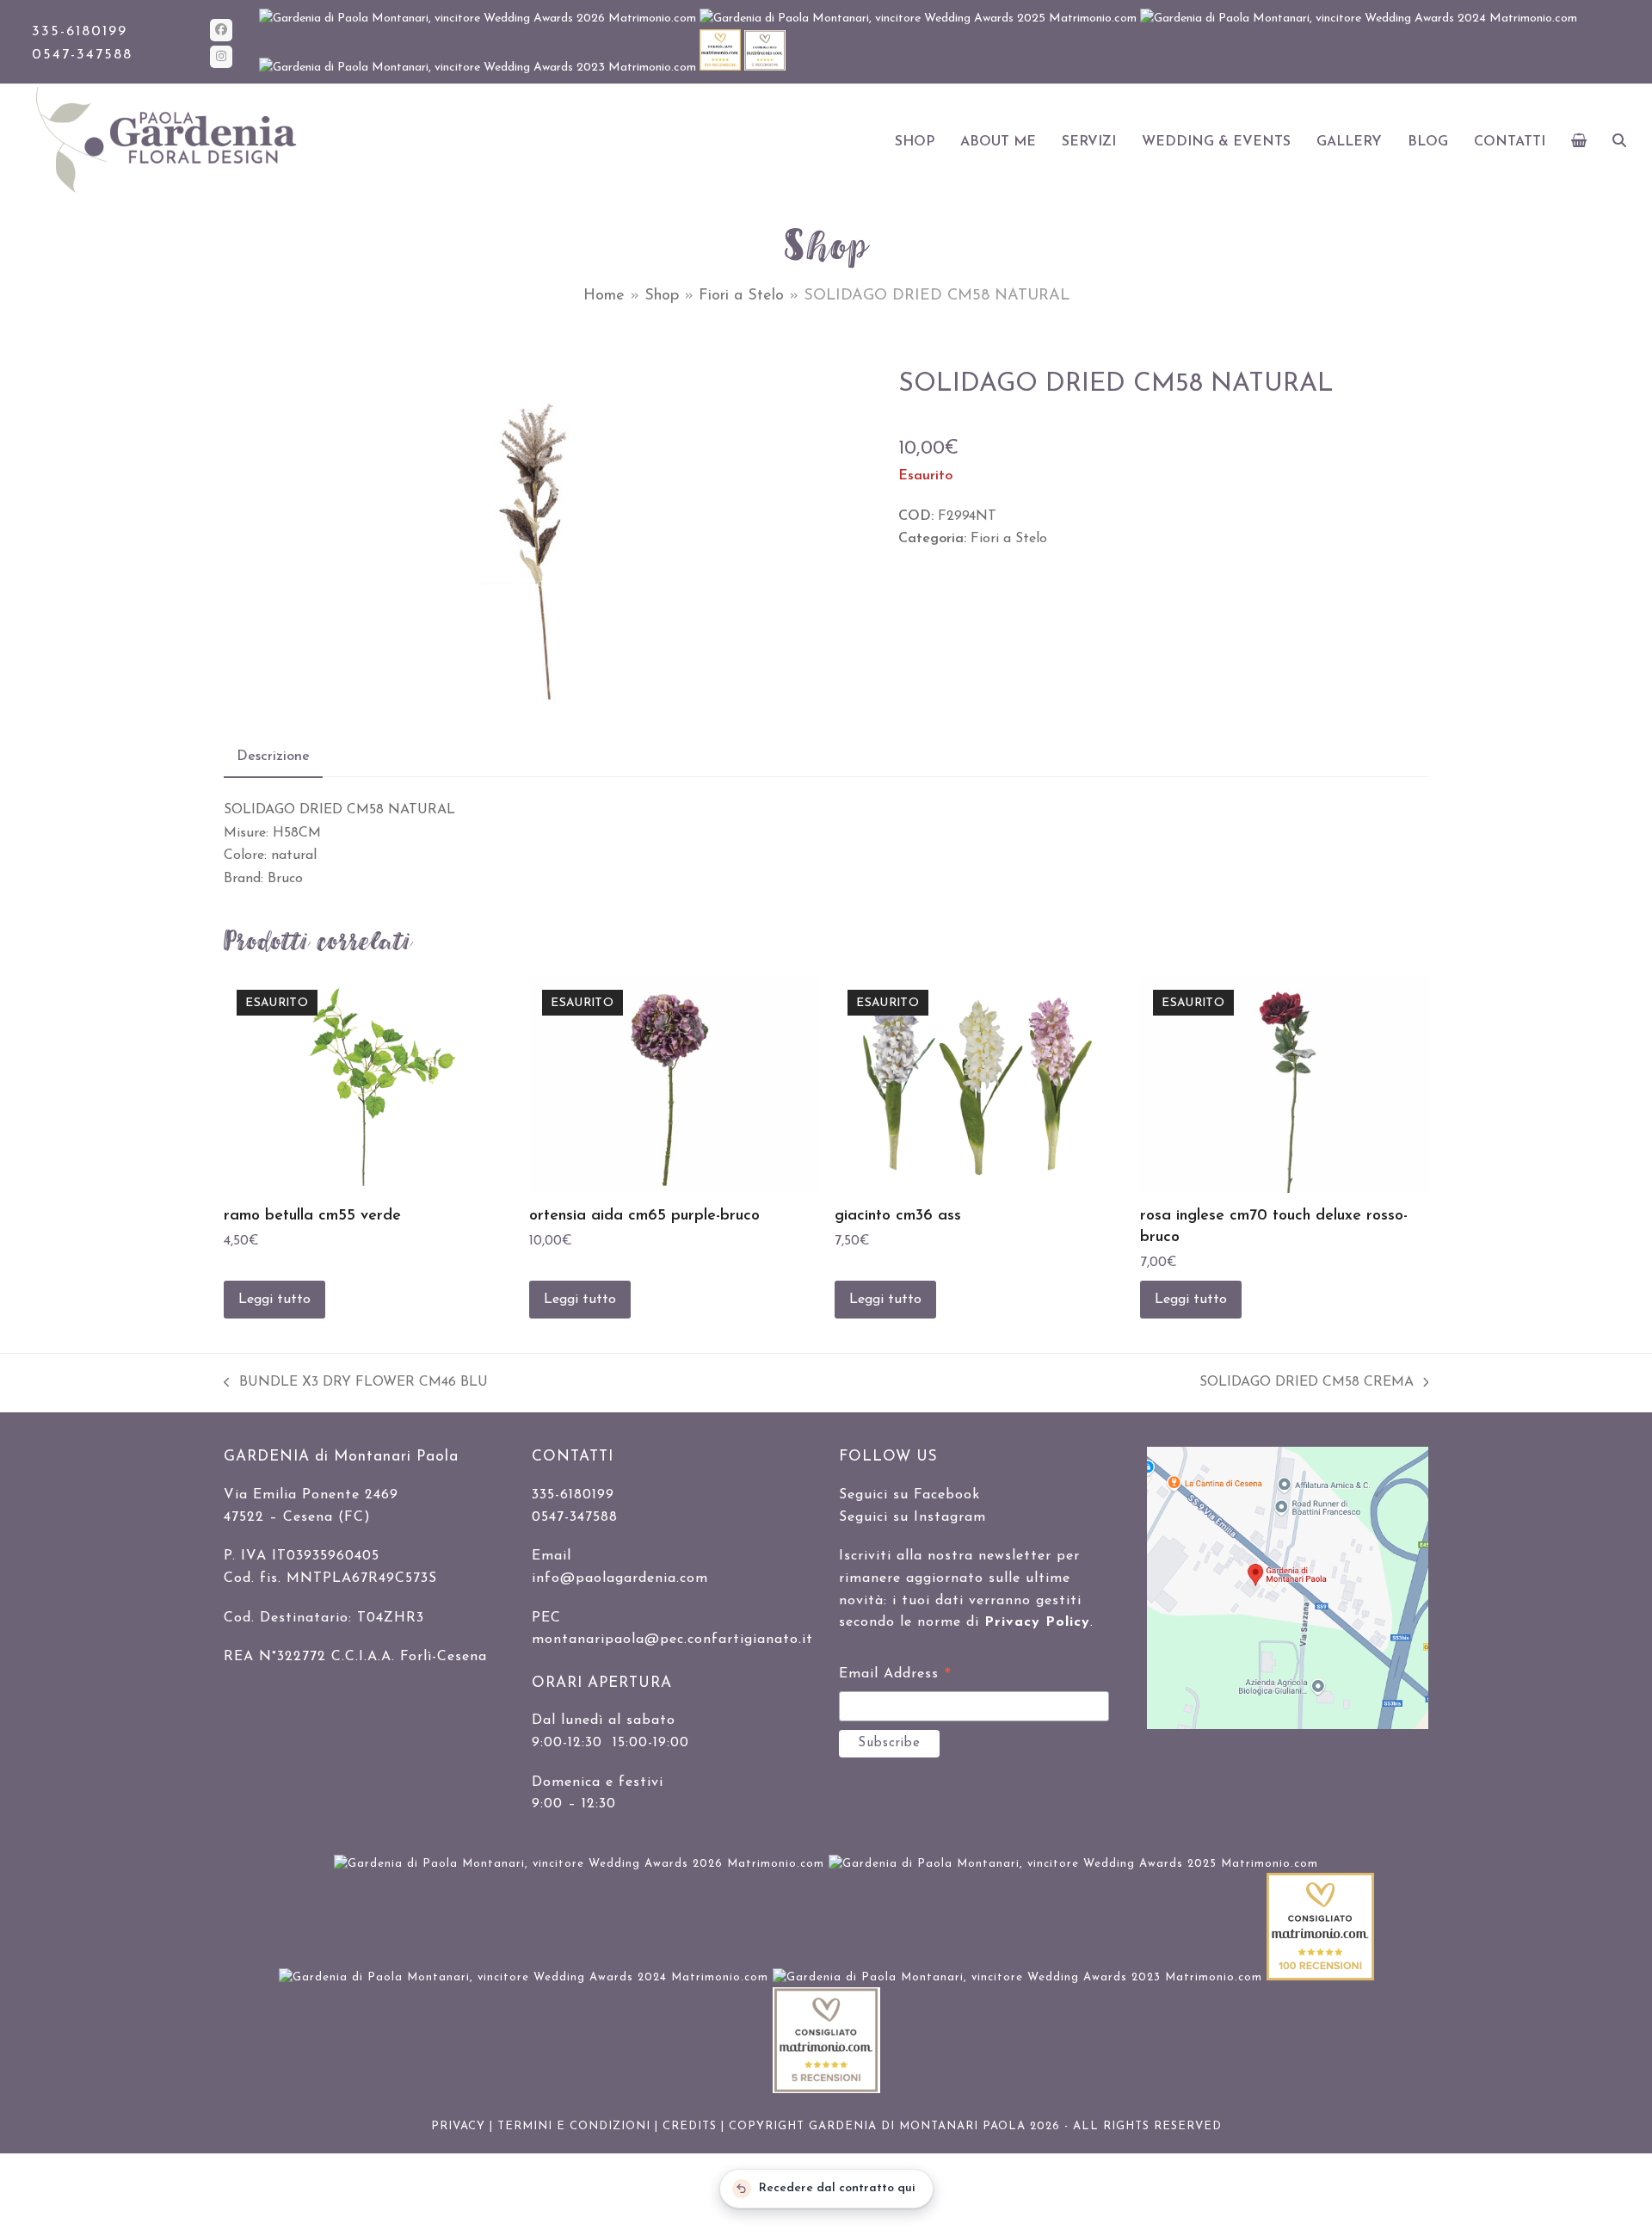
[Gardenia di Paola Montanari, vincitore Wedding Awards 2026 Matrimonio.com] (479, 19)
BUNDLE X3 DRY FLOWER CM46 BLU (356, 1384)
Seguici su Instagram (912, 1517)
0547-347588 (82, 55)
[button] (1579, 142)
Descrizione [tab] (273, 757)
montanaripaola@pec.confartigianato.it (672, 1640)
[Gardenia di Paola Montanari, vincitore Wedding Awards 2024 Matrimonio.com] (1359, 19)
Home (604, 296)
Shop (662, 296)
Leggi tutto (274, 1300)
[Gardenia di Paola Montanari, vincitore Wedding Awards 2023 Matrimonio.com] (479, 68)
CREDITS (690, 2126)
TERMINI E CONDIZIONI (574, 2126)
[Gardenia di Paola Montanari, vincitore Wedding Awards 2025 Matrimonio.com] (920, 19)
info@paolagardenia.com (620, 1578)
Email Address (895, 1677)
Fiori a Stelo (741, 296)
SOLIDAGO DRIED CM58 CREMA (1307, 1384)
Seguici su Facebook (909, 1495)
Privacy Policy (1037, 1622)
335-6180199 (80, 32)
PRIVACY (458, 2126)
